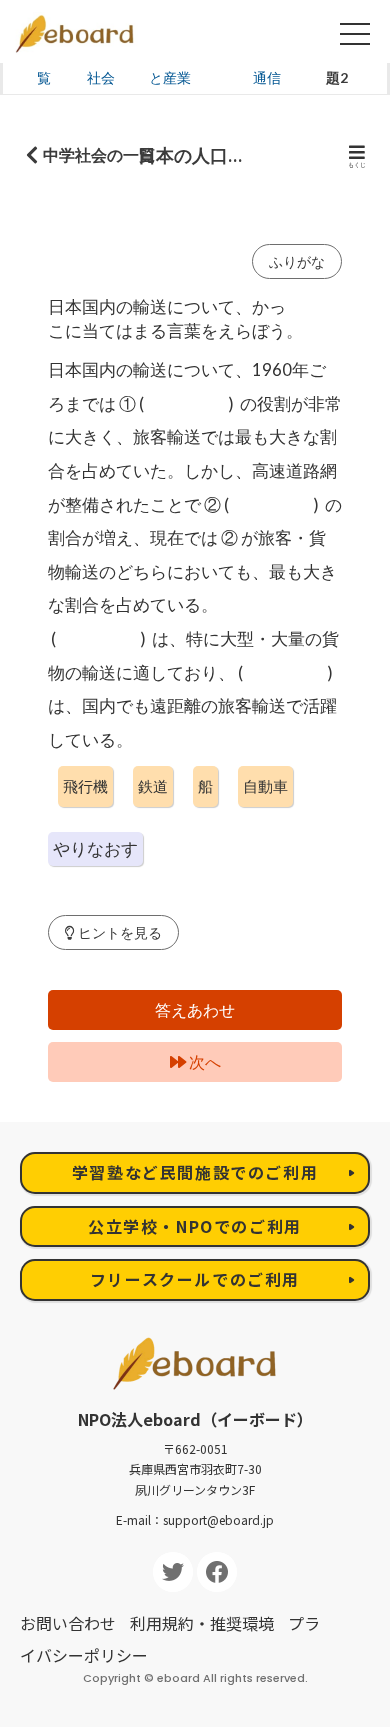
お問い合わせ (68, 1623)
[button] (113, 932)
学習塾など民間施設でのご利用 (195, 1172)
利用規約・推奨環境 (202, 1623)
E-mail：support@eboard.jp (195, 1519)
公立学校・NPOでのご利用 (195, 1226)
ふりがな (297, 261)
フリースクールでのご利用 (195, 1279)
